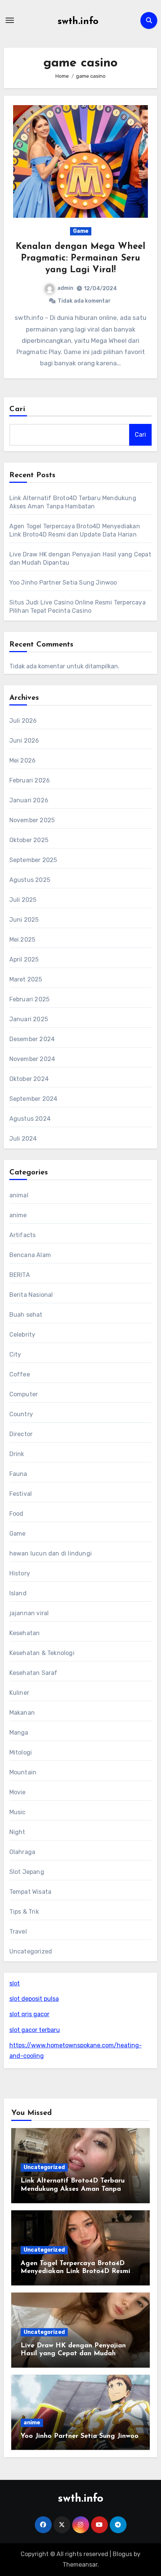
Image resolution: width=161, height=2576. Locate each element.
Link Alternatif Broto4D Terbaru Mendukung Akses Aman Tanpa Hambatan (73, 2189)
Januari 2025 (29, 1019)
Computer (24, 1394)
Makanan (22, 1713)
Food (16, 1514)
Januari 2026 (29, 800)
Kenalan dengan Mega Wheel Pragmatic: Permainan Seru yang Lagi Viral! (80, 258)
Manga (19, 1733)
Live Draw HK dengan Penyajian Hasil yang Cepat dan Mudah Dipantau (73, 2354)
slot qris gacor (29, 2014)
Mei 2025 (22, 940)
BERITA (20, 1275)
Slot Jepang (27, 1872)
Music (18, 1812)
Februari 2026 (30, 780)
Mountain (23, 1772)
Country (21, 1414)
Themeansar (80, 2565)
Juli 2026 (23, 721)
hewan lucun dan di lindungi (51, 1553)
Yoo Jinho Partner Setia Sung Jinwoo (63, 583)
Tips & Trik (24, 1912)
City (15, 1354)
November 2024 (32, 1059)
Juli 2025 (23, 900)
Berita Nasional (31, 1295)
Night (17, 1832)
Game (81, 231)
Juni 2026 (24, 741)
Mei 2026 (23, 760)
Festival (21, 1494)
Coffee (20, 1374)
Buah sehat (26, 1315)
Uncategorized (31, 1951)
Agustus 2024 (30, 1119)
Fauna (18, 1474)
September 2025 (33, 860)
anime (18, 1215)
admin (65, 288)
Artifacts (23, 1235)
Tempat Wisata (31, 1892)
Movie (18, 1792)
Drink (17, 1454)
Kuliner (19, 1693)
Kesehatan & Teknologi (42, 1653)
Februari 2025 (30, 999)
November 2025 (32, 820)
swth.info (78, 22)
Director (21, 1434)
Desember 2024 (32, 1039)
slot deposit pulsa (34, 1999)
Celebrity (22, 1335)
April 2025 (24, 959)
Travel (18, 1932)
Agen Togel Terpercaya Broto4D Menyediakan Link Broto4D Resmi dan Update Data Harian (75, 2272)
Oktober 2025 (29, 840)
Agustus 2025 (30, 880)
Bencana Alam (30, 1255)
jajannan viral (29, 1613)
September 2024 (34, 1099)
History (20, 1573)
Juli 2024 (23, 1139)
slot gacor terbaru (35, 2030)
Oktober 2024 (29, 1079)
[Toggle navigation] (10, 20)
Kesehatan (25, 1633)
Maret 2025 (26, 979)
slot (15, 1983)
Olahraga (22, 1852)
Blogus (122, 2554)
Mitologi (21, 1752)
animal (19, 1195)
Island (18, 1593)
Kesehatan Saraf (34, 1673)
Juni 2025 (24, 920)
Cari (17, 409)
